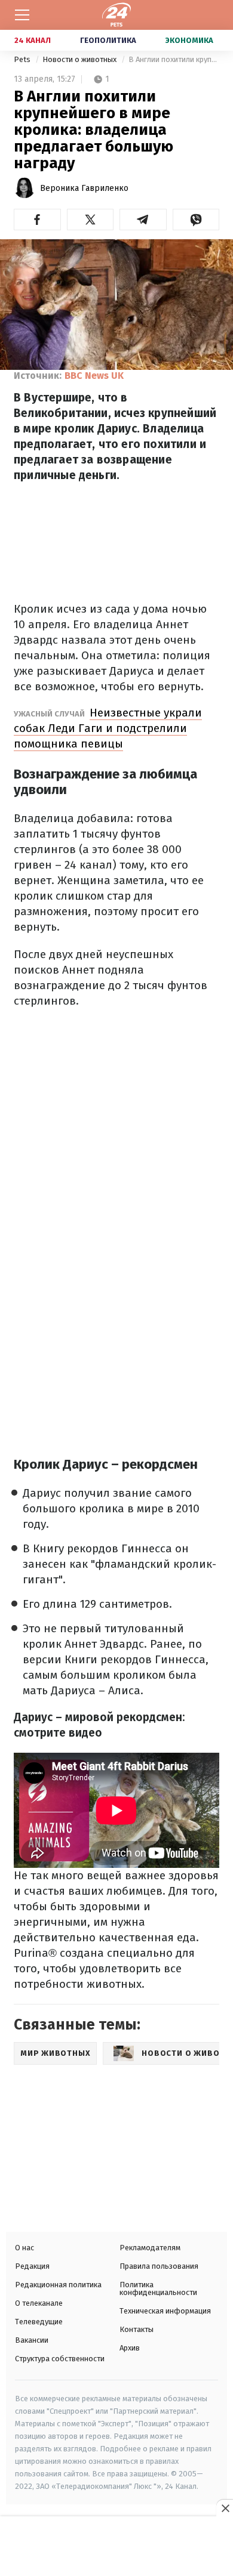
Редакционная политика (58, 2285)
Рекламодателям (150, 2248)
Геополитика (108, 40)
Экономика (189, 40)
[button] (37, 220)
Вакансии (32, 2340)
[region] (116, 2547)
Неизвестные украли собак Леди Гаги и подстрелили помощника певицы (108, 728)
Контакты (137, 2329)
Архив (130, 2348)
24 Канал (33, 40)
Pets (23, 59)
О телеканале (39, 2303)
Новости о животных (80, 59)
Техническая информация (165, 2311)
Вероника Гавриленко (84, 188)
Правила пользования (159, 2266)
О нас (24, 2248)
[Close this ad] (225, 2508)
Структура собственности (60, 2359)
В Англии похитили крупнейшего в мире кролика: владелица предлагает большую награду (174, 59)
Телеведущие (39, 2322)
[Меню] (22, 15)
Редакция (32, 2266)
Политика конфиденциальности (158, 2288)
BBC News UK (94, 376)
